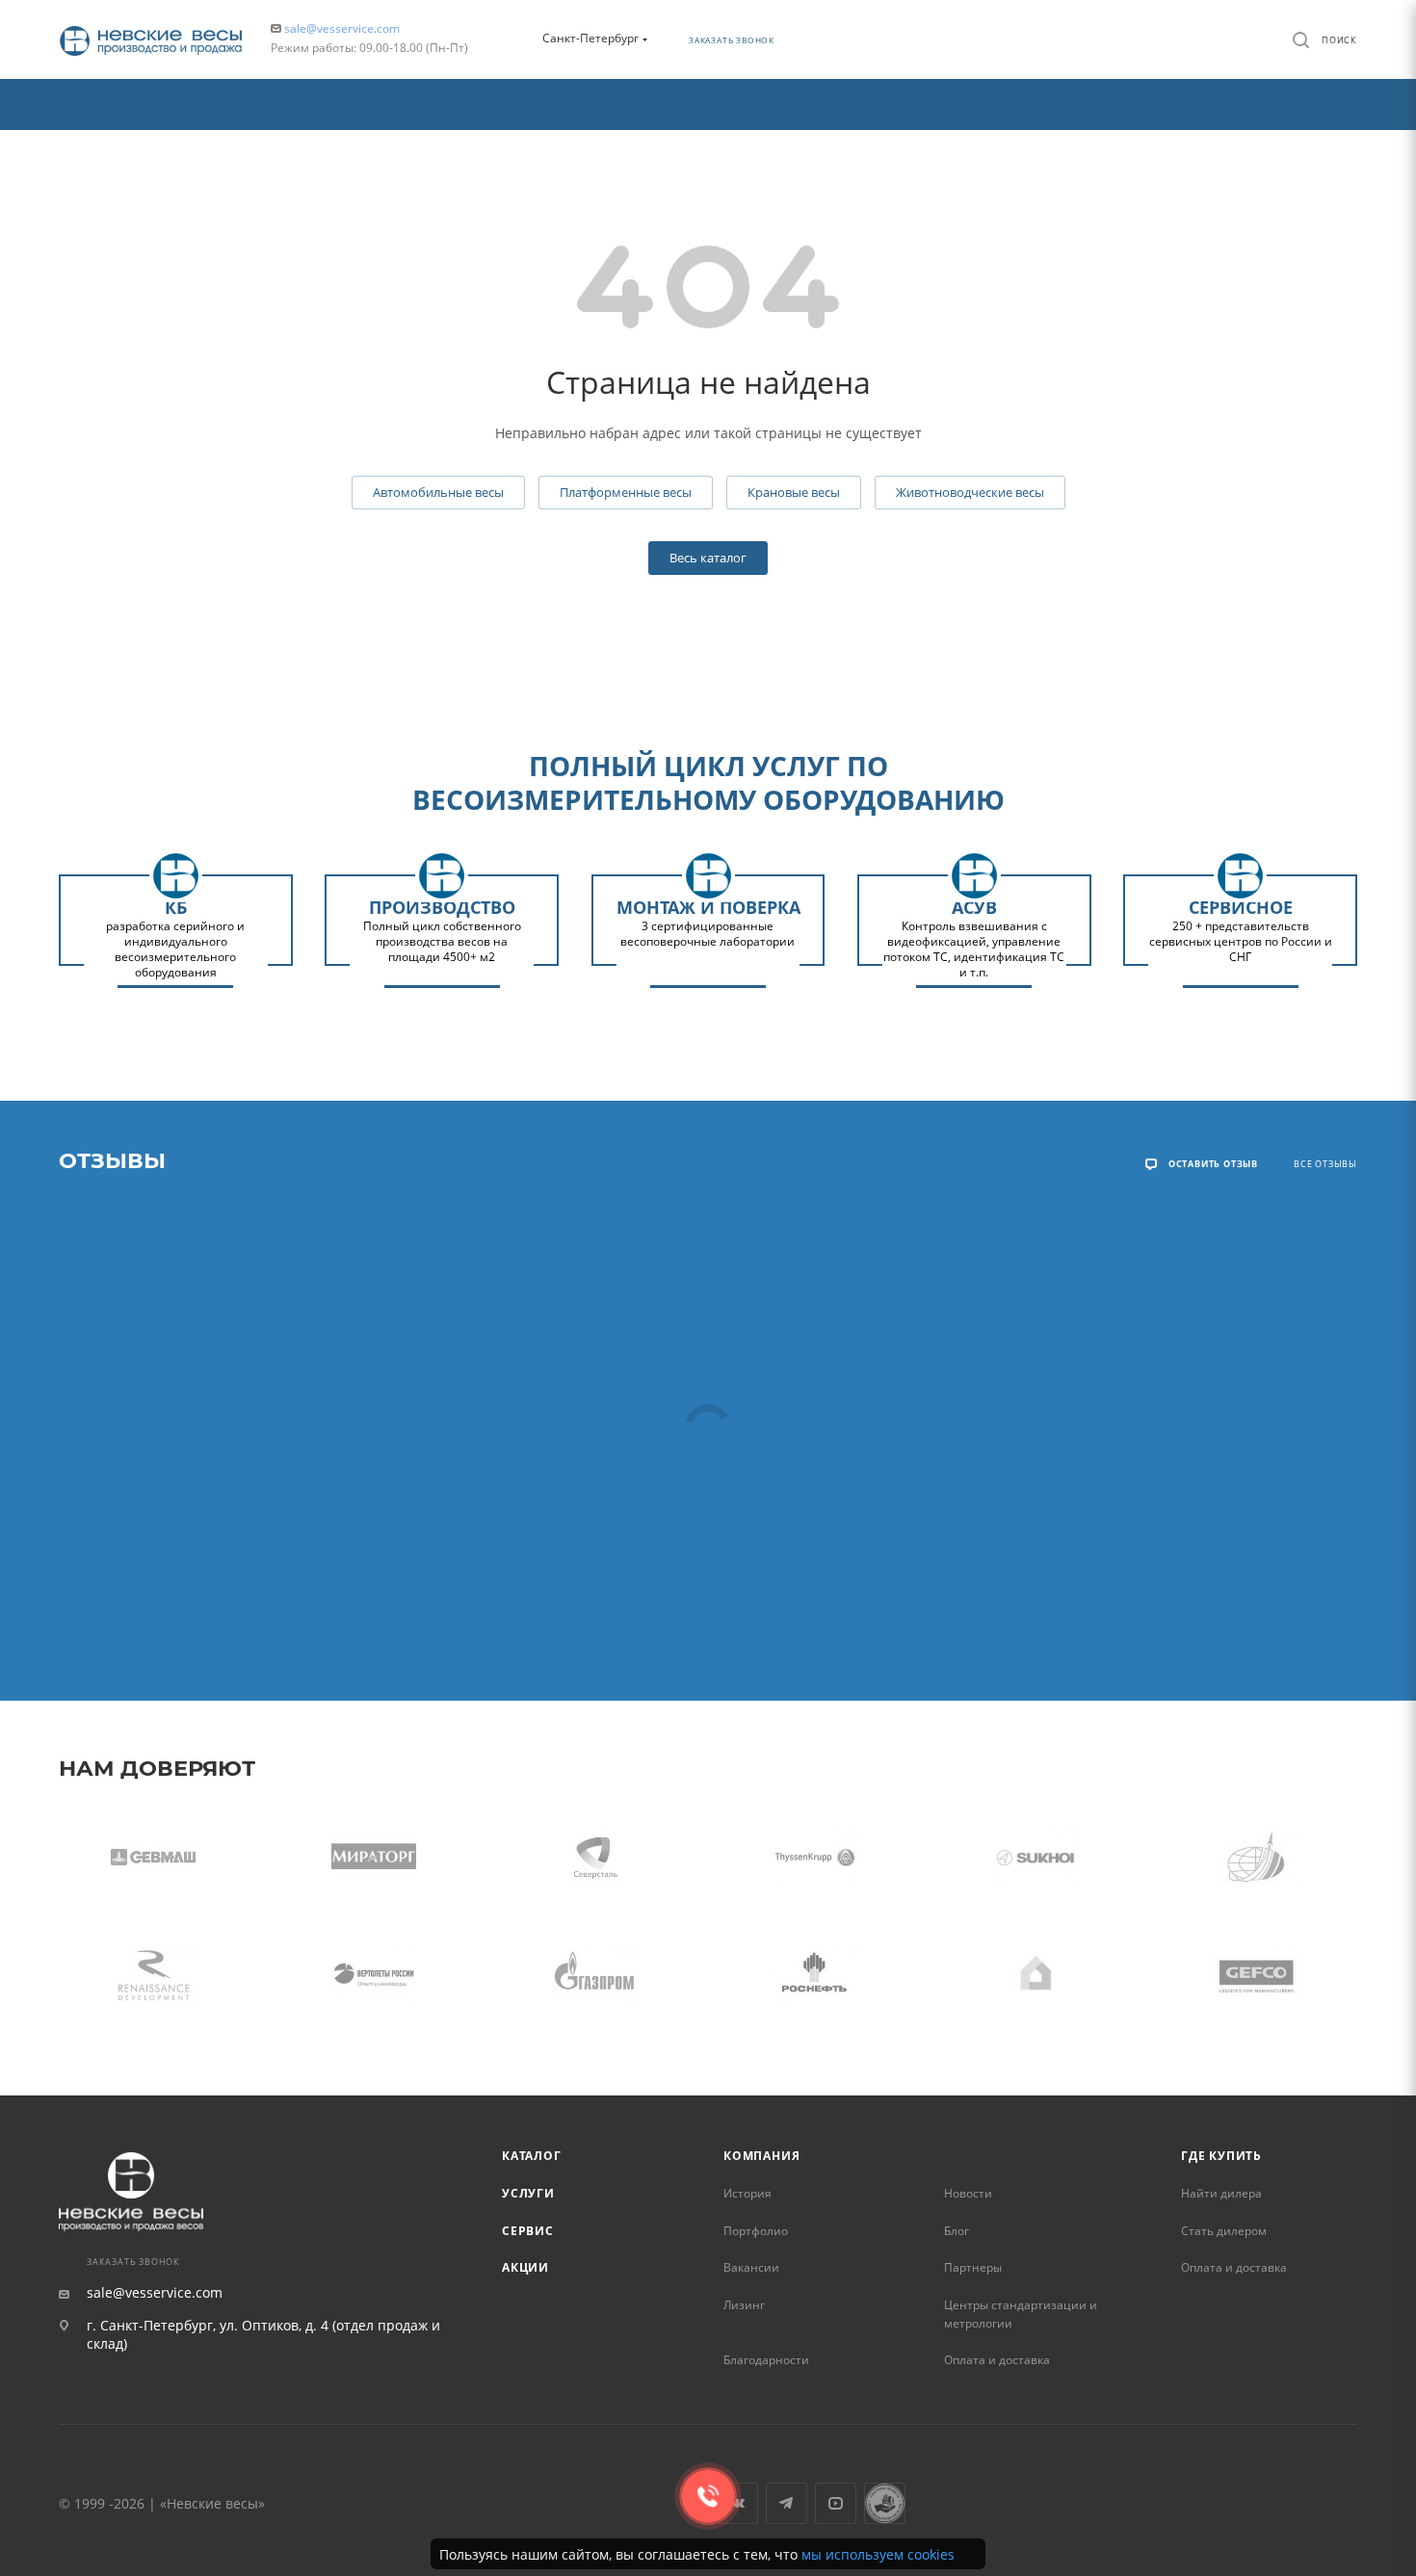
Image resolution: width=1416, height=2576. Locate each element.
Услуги (528, 2193)
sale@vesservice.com (342, 28)
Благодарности (766, 2360)
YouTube (836, 2503)
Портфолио (756, 2231)
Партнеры (973, 2267)
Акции (525, 2267)
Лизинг (744, 2305)
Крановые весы (794, 492)
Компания (761, 2156)
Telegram (787, 2503)
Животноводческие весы (970, 492)
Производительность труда (885, 2503)
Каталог (532, 2156)
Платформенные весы (626, 492)
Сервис (528, 2231)
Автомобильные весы (438, 492)
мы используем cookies (878, 2554)
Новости (968, 2193)
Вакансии (751, 2267)
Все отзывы (1325, 1164)
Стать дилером (1224, 2231)
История (747, 2193)
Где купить (1221, 2156)
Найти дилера (1221, 2193)
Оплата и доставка (997, 2360)
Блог (957, 2231)
